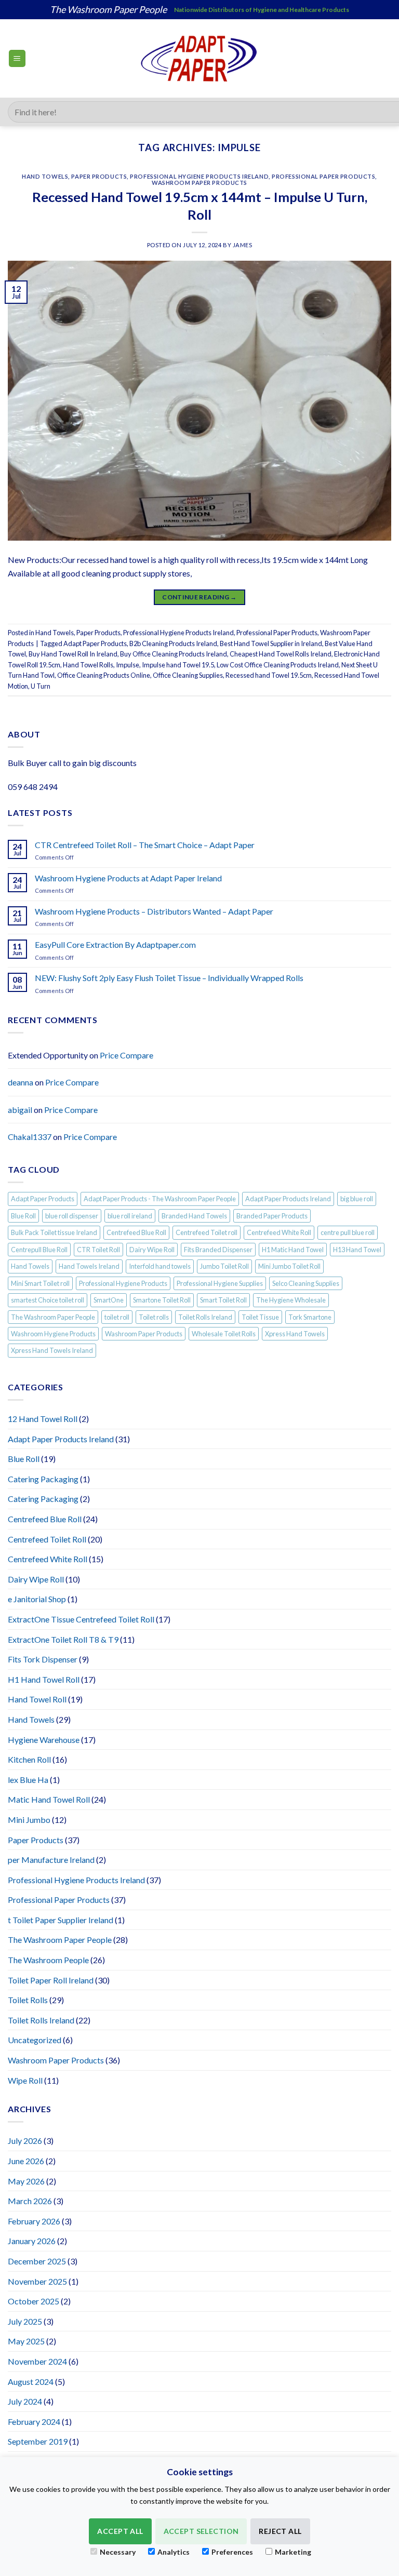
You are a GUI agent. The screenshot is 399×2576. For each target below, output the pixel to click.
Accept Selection (201, 2531)
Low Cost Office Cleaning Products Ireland (278, 665)
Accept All (120, 2531)
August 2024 (31, 2382)
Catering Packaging (43, 1479)
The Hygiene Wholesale (291, 1300)
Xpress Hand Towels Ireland (52, 1350)
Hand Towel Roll (37, 1699)
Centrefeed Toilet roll (207, 1232)
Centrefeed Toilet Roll (47, 1539)
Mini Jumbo (29, 1820)
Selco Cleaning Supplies (306, 1283)
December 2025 (37, 2261)
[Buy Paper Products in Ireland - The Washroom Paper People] (200, 58)
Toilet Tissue (260, 1317)
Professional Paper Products (323, 176)
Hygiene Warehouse (44, 1740)
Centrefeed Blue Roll (136, 1232)
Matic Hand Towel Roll (49, 1799)
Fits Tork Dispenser (43, 1659)
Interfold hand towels (160, 1266)
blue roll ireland (130, 1216)
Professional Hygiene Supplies (220, 1283)
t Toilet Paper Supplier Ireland (61, 1920)
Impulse (128, 665)
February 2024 (34, 2421)
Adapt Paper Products (95, 643)
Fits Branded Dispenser (218, 1250)
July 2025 (25, 2321)
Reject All (280, 2531)
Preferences (232, 2552)
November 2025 (37, 2281)
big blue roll (357, 1199)
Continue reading (199, 597)
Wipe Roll (25, 2080)
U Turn (41, 686)
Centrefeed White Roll (279, 1232)
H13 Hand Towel (357, 1250)
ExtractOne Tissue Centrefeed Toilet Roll (81, 1619)
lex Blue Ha (28, 1780)
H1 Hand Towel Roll (44, 1679)
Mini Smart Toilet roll (40, 1283)
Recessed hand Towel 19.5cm (269, 675)
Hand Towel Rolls (88, 665)
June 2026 (26, 2161)
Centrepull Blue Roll (39, 1250)
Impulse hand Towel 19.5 (178, 665)
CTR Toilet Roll (98, 1250)
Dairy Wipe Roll (152, 1250)
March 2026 (30, 2201)
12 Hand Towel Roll (43, 1419)
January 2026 (32, 2241)
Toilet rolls (154, 1317)
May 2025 (26, 2341)
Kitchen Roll (29, 1759)
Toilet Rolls (28, 2000)
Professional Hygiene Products (123, 1283)
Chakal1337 (30, 1137)
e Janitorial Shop (37, 1599)
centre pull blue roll (348, 1232)
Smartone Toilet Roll (162, 1300)
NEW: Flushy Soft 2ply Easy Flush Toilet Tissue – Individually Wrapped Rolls (169, 978)
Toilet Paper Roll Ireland (51, 1980)
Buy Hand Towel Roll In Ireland (73, 654)
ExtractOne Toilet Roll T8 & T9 (63, 1639)
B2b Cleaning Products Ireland (173, 643)
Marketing (293, 2552)
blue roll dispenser (72, 1216)
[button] (17, 58)
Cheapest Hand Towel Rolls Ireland (281, 654)
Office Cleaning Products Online (104, 675)
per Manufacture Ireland (51, 1860)
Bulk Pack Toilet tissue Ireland (54, 1232)
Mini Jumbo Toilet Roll (289, 1266)
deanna (21, 1082)
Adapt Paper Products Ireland (288, 1199)
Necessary (118, 2552)
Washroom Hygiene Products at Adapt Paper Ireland (128, 878)
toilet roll (117, 1317)
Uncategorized (35, 2040)
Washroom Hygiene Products (53, 1334)
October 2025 (34, 2301)
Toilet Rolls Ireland (205, 1317)
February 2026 (34, 2221)
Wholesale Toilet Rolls (224, 1334)
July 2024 (25, 2401)
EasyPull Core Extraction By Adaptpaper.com (115, 944)
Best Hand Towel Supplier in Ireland (271, 643)
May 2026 (26, 2181)
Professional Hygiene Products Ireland (199, 176)
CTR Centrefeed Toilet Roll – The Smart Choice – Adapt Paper (145, 845)
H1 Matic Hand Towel (293, 1250)
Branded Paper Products (272, 1216)
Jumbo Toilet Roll (224, 1266)
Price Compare (127, 1055)
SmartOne (109, 1300)
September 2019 (38, 2441)
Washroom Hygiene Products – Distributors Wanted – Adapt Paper (154, 911)
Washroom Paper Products (199, 183)
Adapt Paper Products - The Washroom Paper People (160, 1199)
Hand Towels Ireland (89, 1266)
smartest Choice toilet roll (48, 1300)
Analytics (174, 2552)
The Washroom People (48, 1960)
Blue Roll (23, 1216)
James (243, 245)
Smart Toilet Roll (223, 1300)
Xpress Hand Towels (295, 1334)
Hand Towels (45, 176)
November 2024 (37, 2361)
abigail (20, 1110)
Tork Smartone (310, 1317)
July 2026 (25, 2141)
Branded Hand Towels (194, 1216)
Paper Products (99, 176)
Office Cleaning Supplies (188, 675)
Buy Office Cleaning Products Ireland (174, 654)
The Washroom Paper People (53, 1317)
